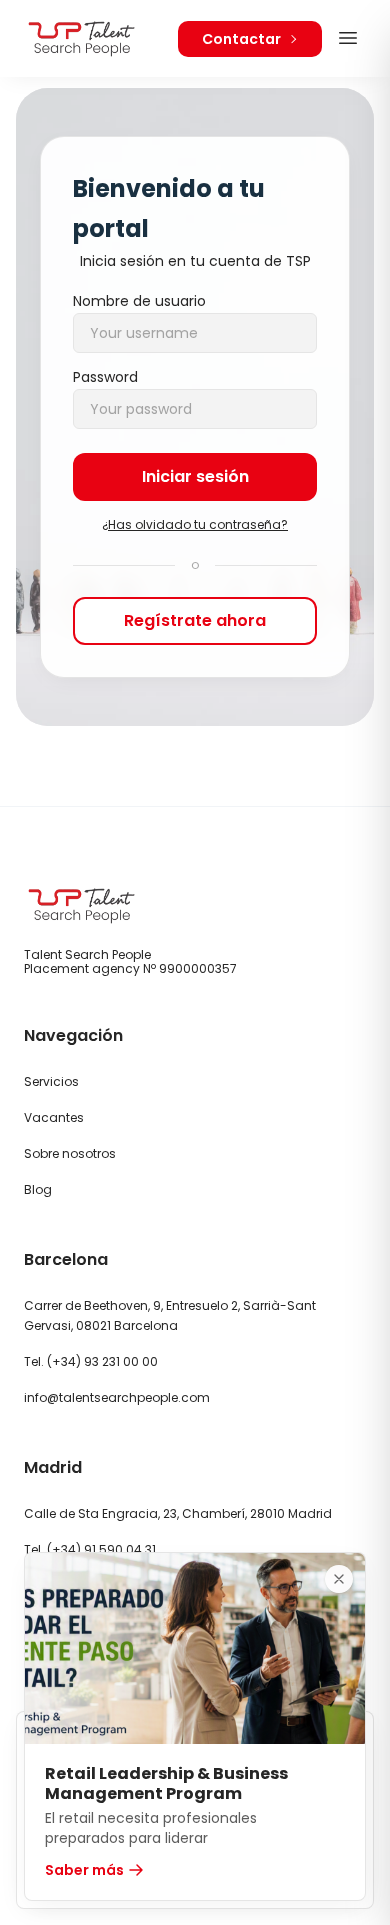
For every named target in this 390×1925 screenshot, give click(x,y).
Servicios (51, 1081)
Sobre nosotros (70, 1153)
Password (105, 377)
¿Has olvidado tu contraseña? (195, 525)
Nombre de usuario (139, 301)
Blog (38, 1189)
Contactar (241, 39)
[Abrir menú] (348, 38)
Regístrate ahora (195, 620)
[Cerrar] (339, 1579)
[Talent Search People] (81, 38)
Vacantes (54, 1117)
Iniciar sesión (195, 476)
